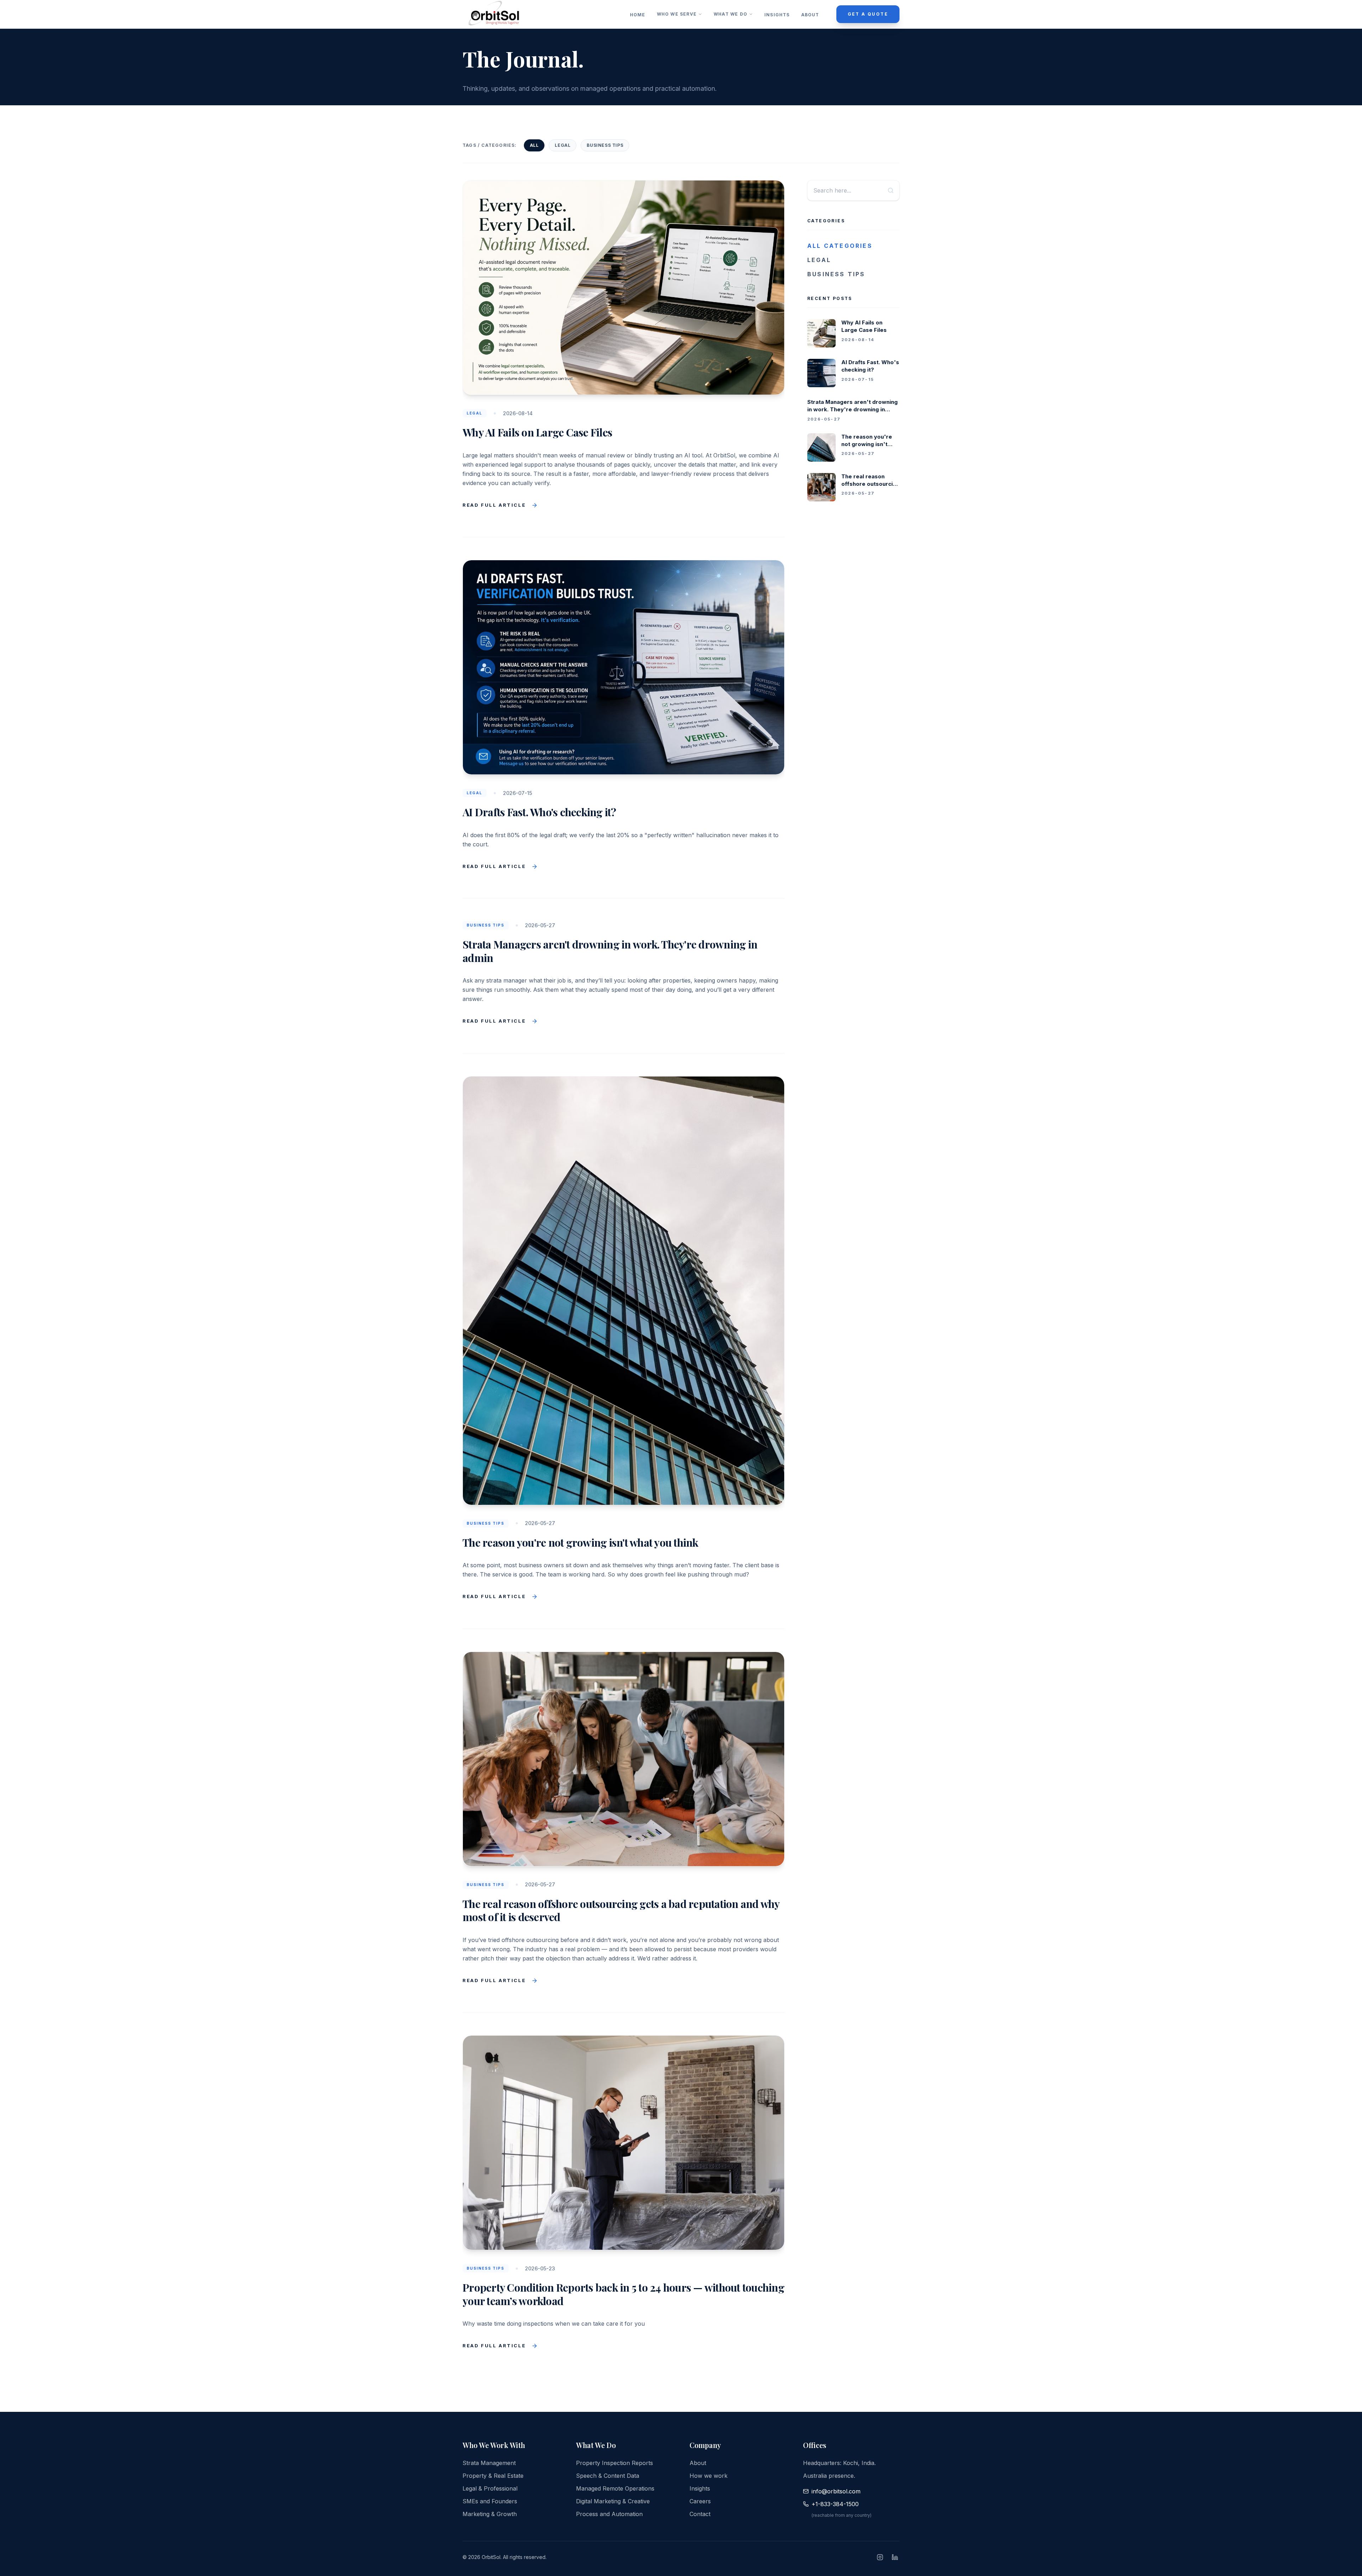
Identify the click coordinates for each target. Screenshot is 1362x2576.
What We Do (730, 14)
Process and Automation (609, 2514)
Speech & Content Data (608, 2476)
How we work (708, 2476)
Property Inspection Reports (614, 2463)
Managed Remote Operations (615, 2488)
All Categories (840, 246)
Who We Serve (677, 14)
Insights (777, 15)
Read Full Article (494, 505)
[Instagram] (880, 2557)
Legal (563, 145)
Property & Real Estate (493, 2476)
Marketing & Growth (490, 2514)
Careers (700, 2501)
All (534, 145)
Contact (700, 2514)
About (810, 15)
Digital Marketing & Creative (613, 2501)
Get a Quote (868, 14)
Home (638, 15)
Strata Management (489, 2463)
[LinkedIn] (895, 2557)
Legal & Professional (490, 2488)
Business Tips (605, 145)
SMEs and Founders (490, 2501)
